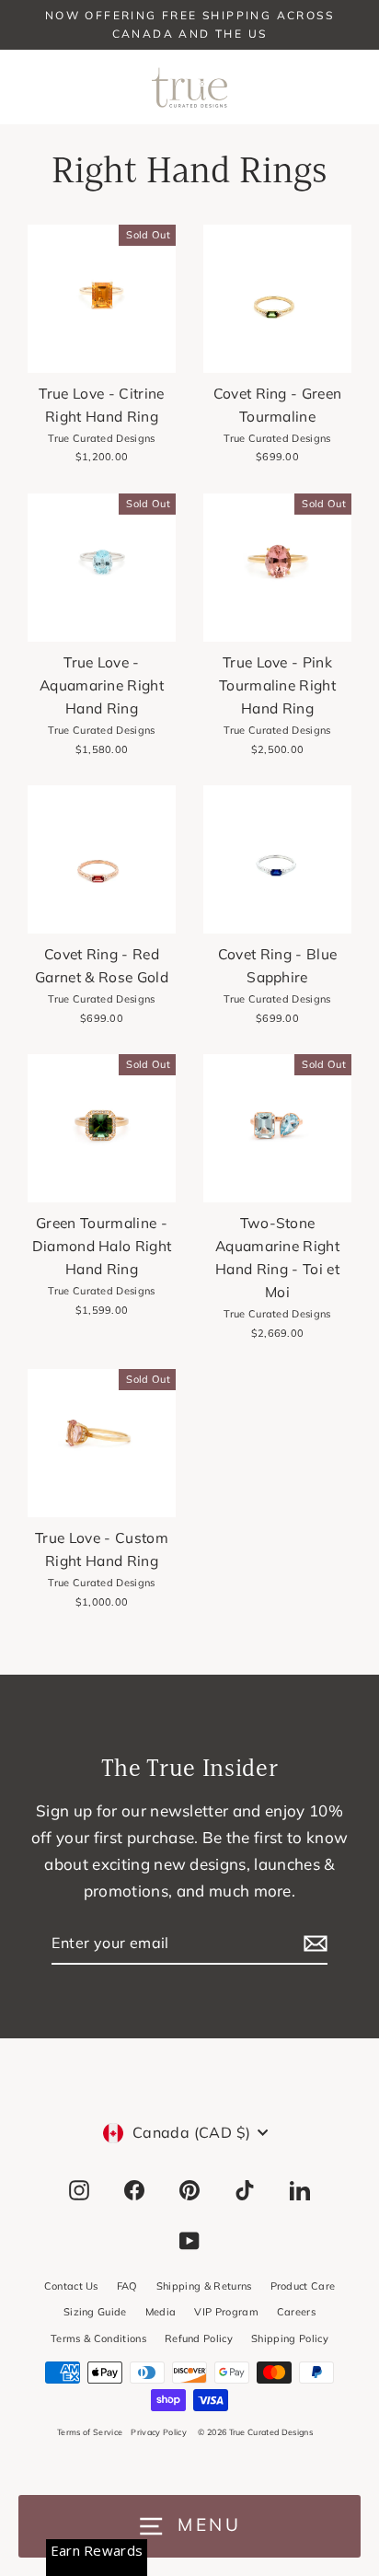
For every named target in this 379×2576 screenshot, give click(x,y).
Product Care (303, 2286)
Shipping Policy (290, 2338)
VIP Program (226, 2312)
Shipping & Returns (204, 2286)
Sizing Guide (95, 2312)
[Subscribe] (313, 1944)
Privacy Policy (158, 2432)
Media (161, 2312)
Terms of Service (90, 2432)
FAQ (127, 2286)
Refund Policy (199, 2338)
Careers (296, 2312)
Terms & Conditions (98, 2338)
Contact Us (71, 2286)
